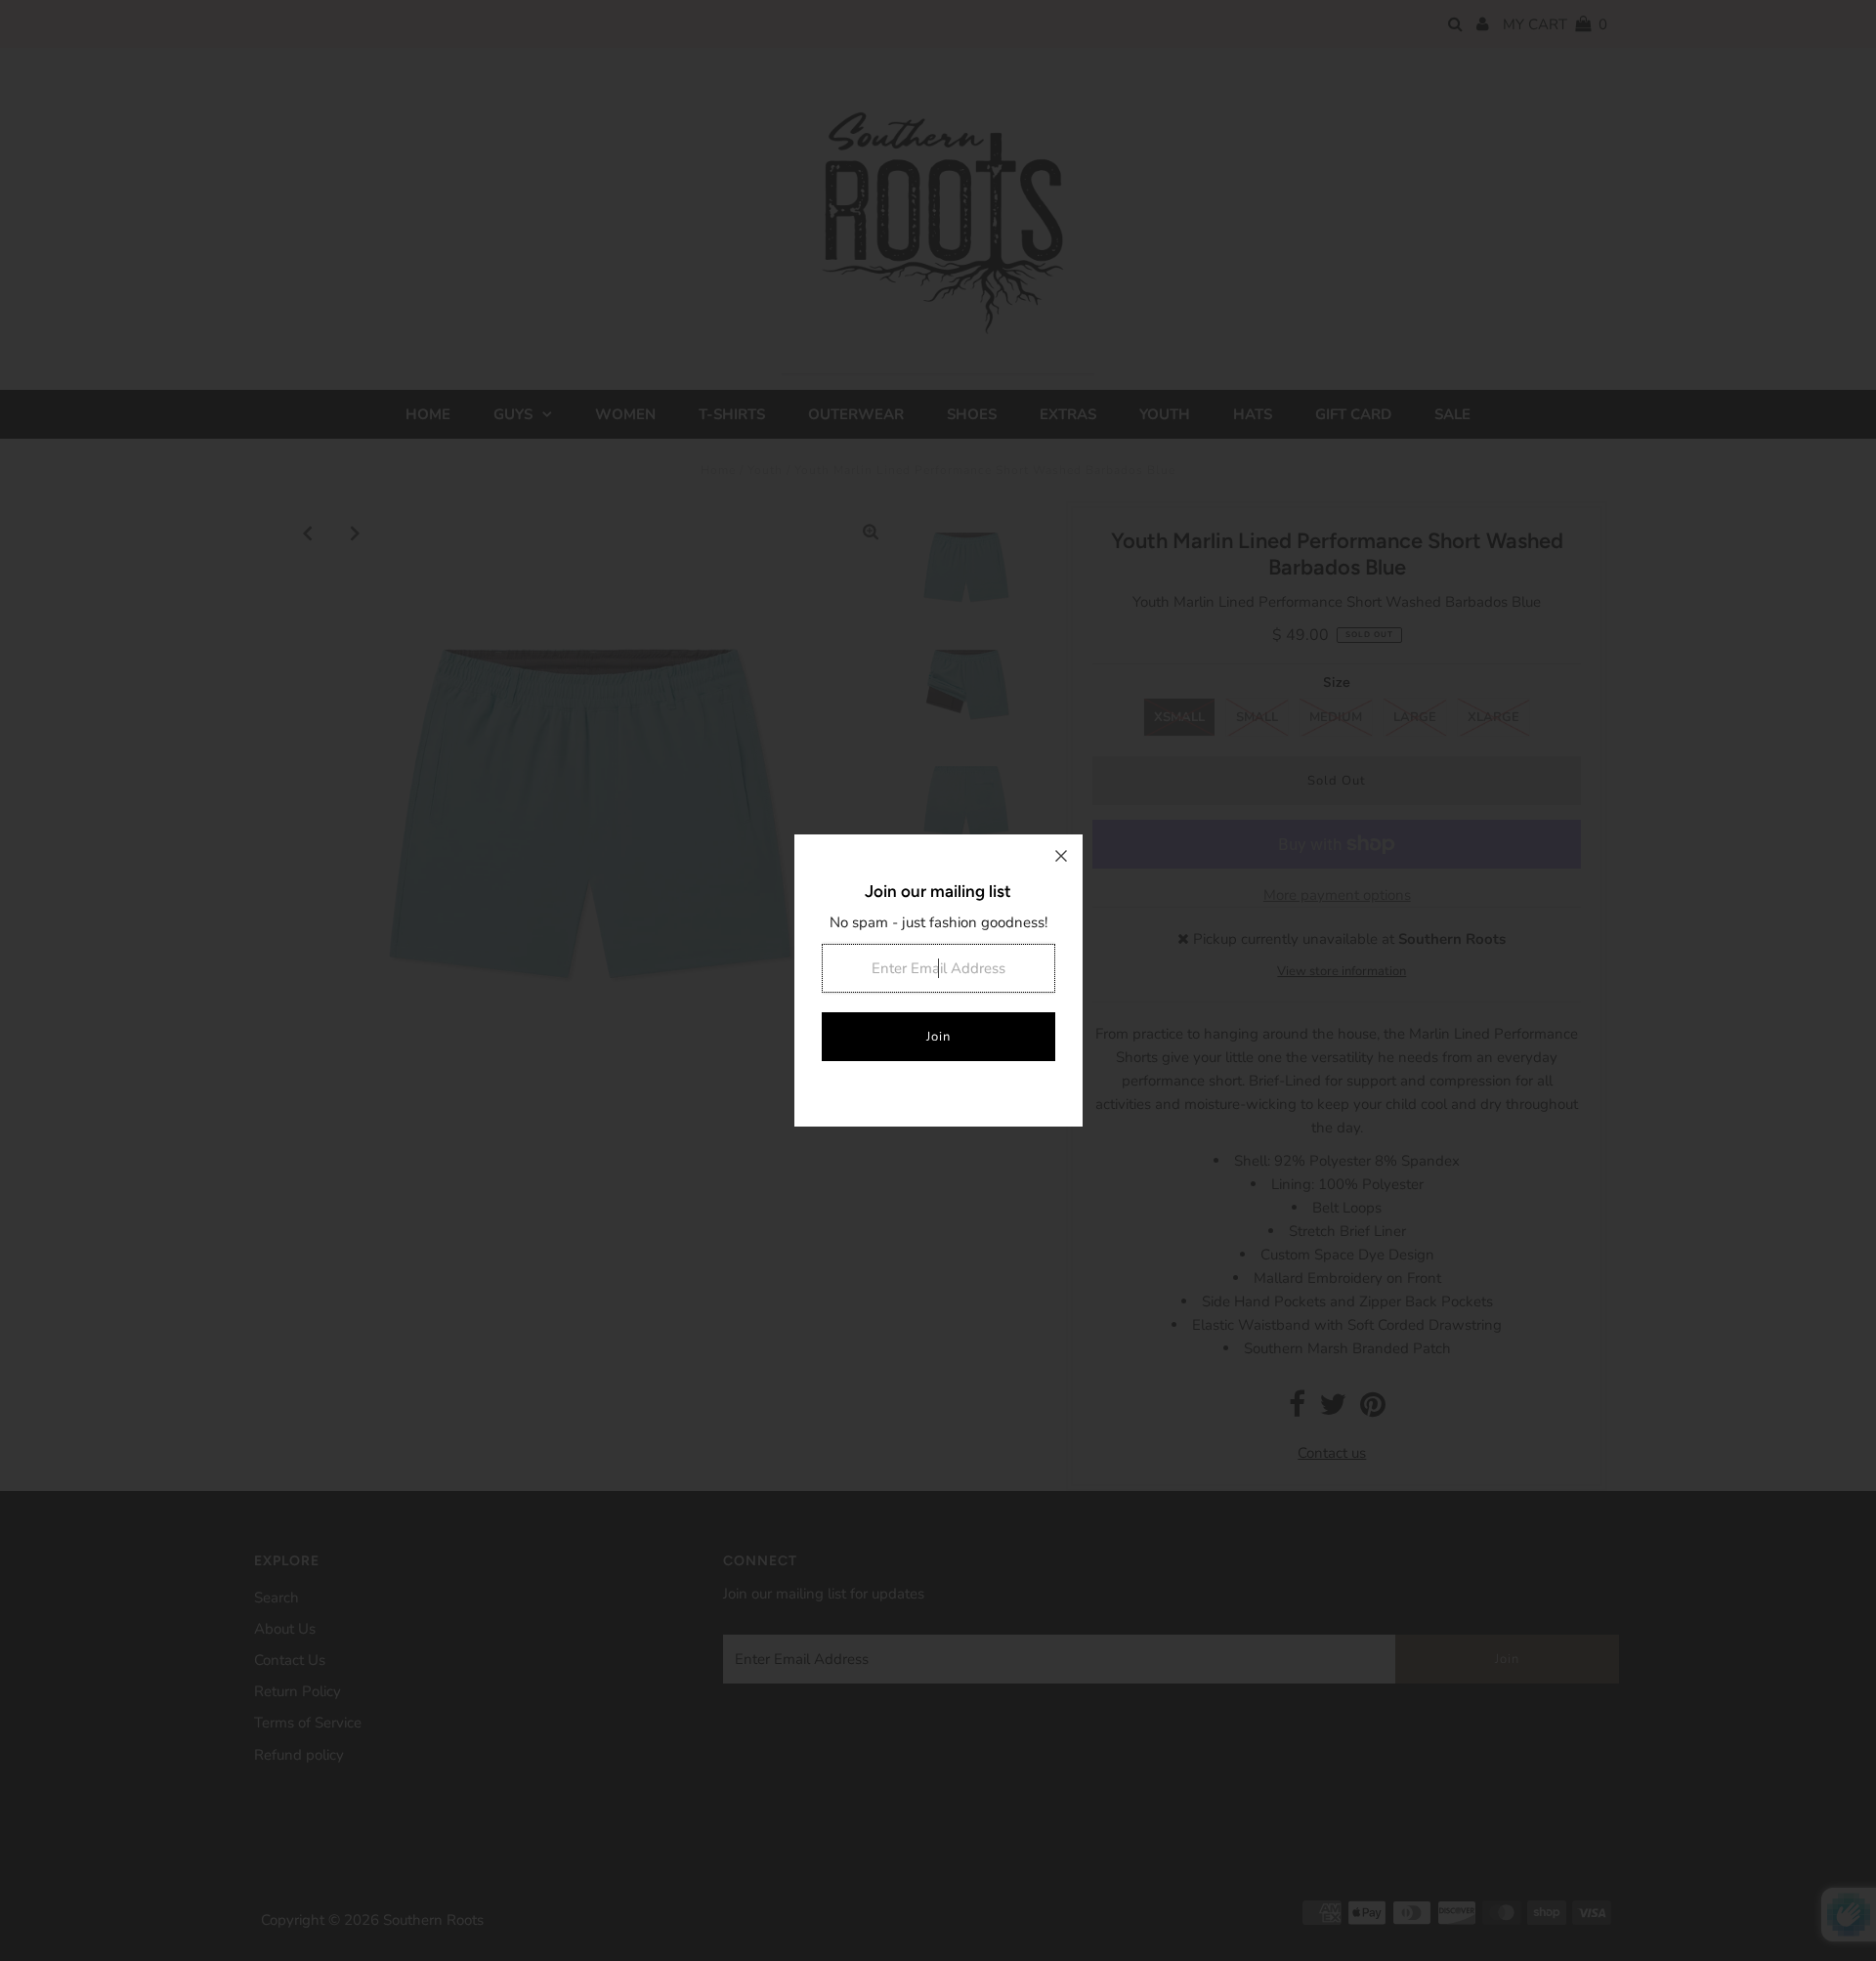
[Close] (1061, 856)
